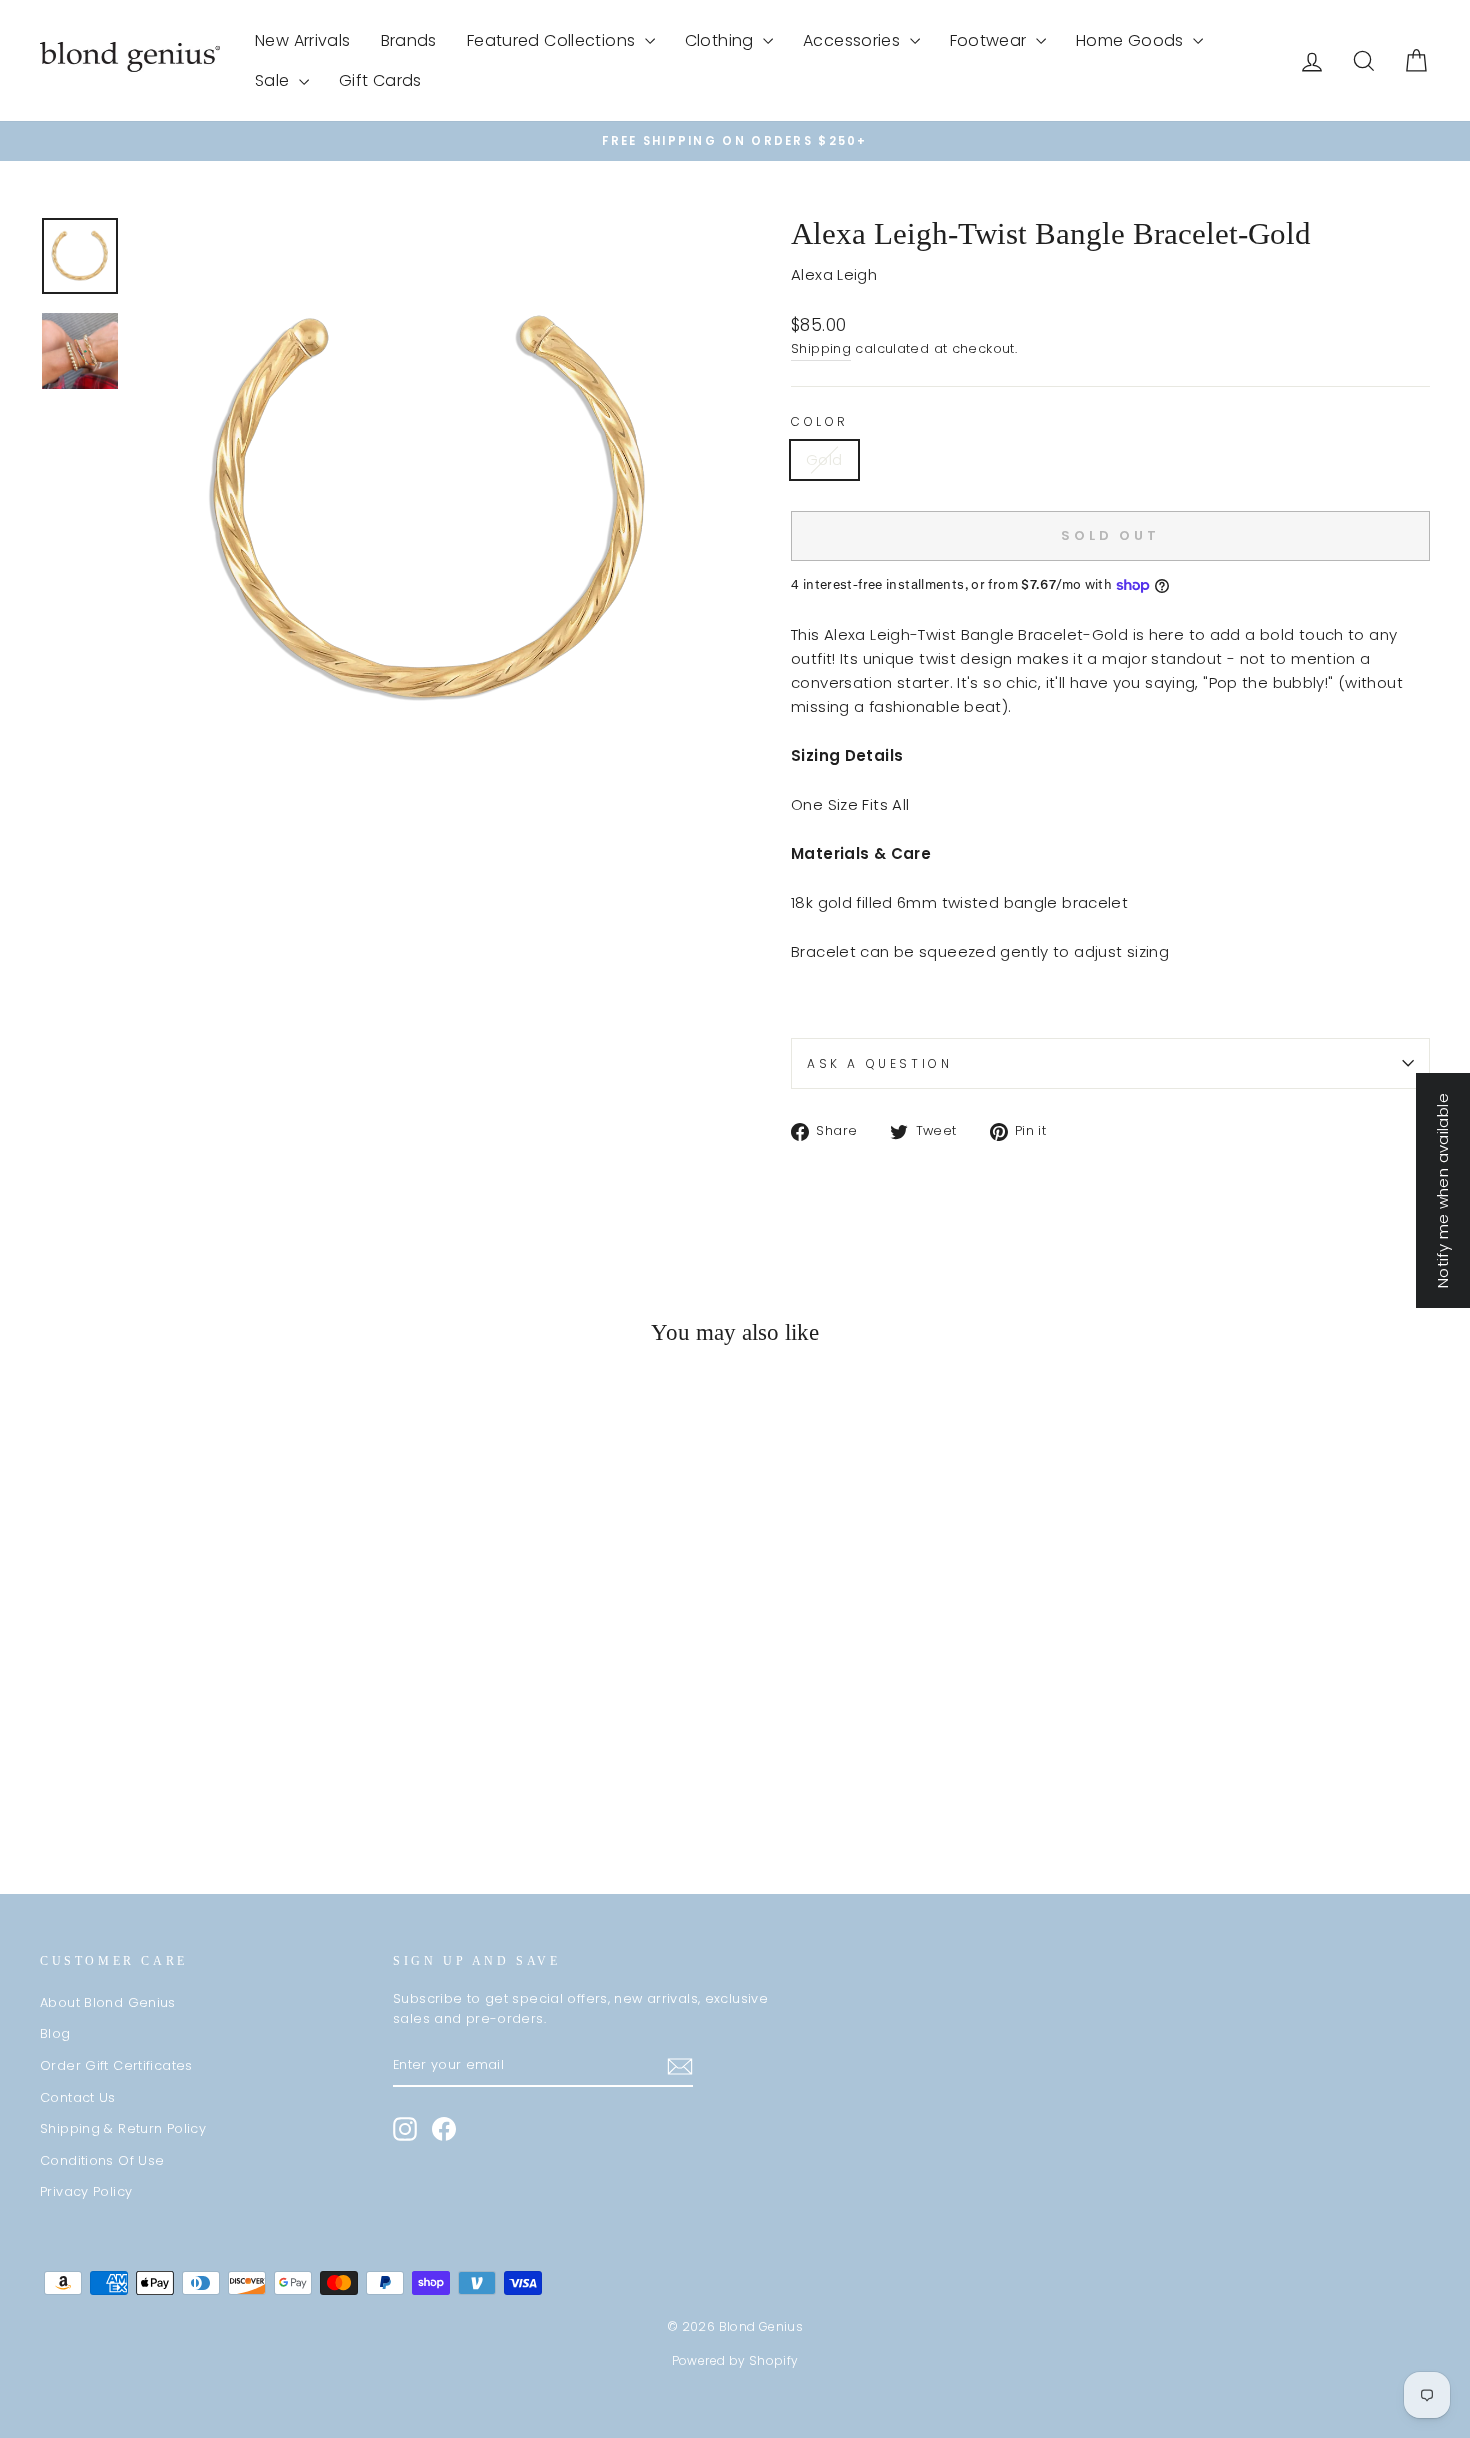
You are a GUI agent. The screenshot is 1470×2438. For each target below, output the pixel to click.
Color (820, 421)
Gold (824, 459)
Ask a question (879, 1063)
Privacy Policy (86, 2191)
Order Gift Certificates (116, 2065)
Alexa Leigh (834, 274)
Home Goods (1132, 40)
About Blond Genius (108, 2002)
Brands (409, 40)
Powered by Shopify (735, 2360)
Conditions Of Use (102, 2160)
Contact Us (78, 2097)
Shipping (821, 348)
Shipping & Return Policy (123, 2128)
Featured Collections (553, 40)
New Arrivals (303, 40)
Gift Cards (380, 80)
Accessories (854, 40)
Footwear (990, 40)
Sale (274, 80)
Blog (55, 2033)
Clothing (721, 40)
